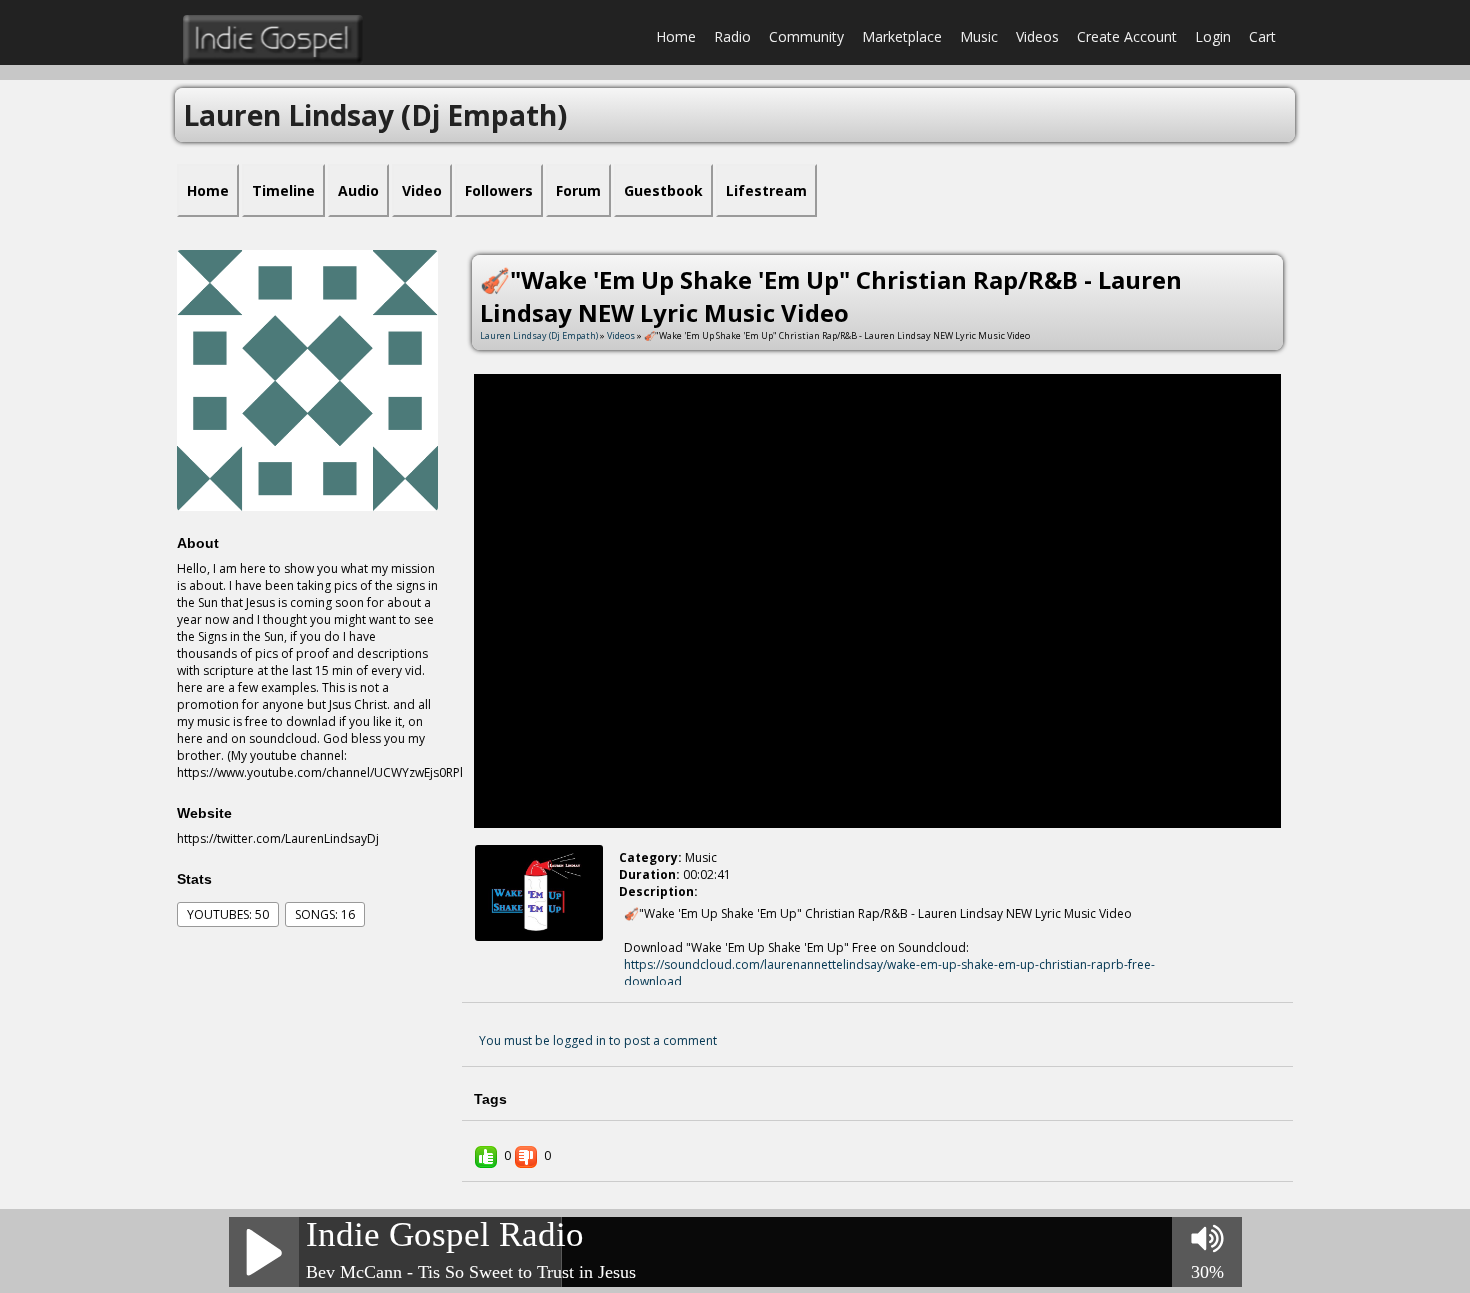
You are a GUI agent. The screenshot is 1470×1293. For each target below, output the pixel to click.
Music (979, 36)
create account (1127, 36)
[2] (510, 958)
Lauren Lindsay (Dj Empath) (539, 335)
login (1213, 36)
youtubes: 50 (228, 914)
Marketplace (902, 36)
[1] (502, 958)
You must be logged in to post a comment (598, 1040)
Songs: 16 (325, 914)
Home (676, 36)
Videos (1037, 36)
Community (806, 36)
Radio (732, 36)
